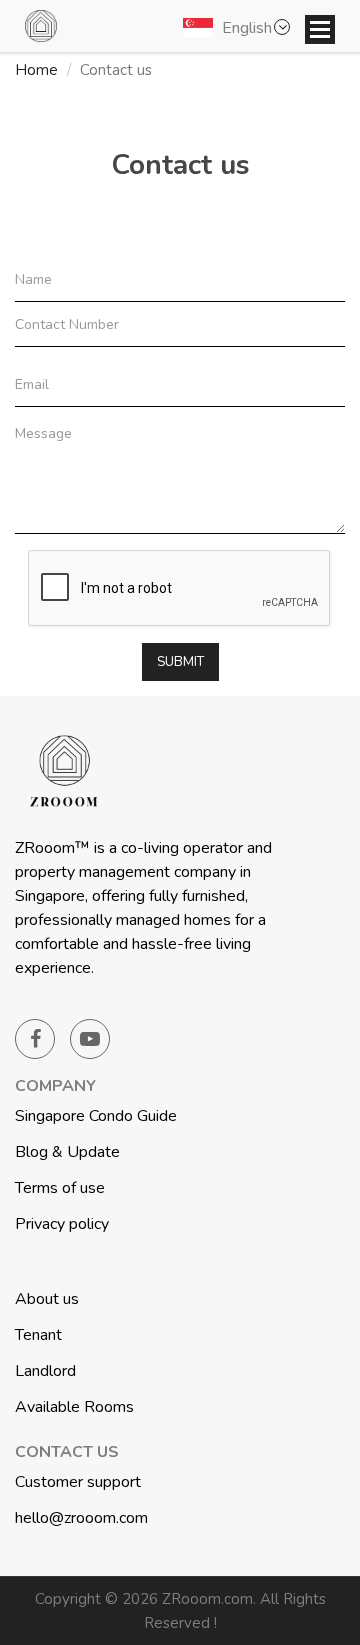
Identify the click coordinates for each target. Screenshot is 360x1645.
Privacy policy (62, 1224)
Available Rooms (74, 1407)
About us (47, 1299)
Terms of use (60, 1188)
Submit (180, 662)
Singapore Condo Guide (96, 1116)
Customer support (78, 1482)
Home (36, 70)
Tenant (38, 1335)
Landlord (45, 1371)
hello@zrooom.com (81, 1518)
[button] (239, 27)
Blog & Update (67, 1152)
